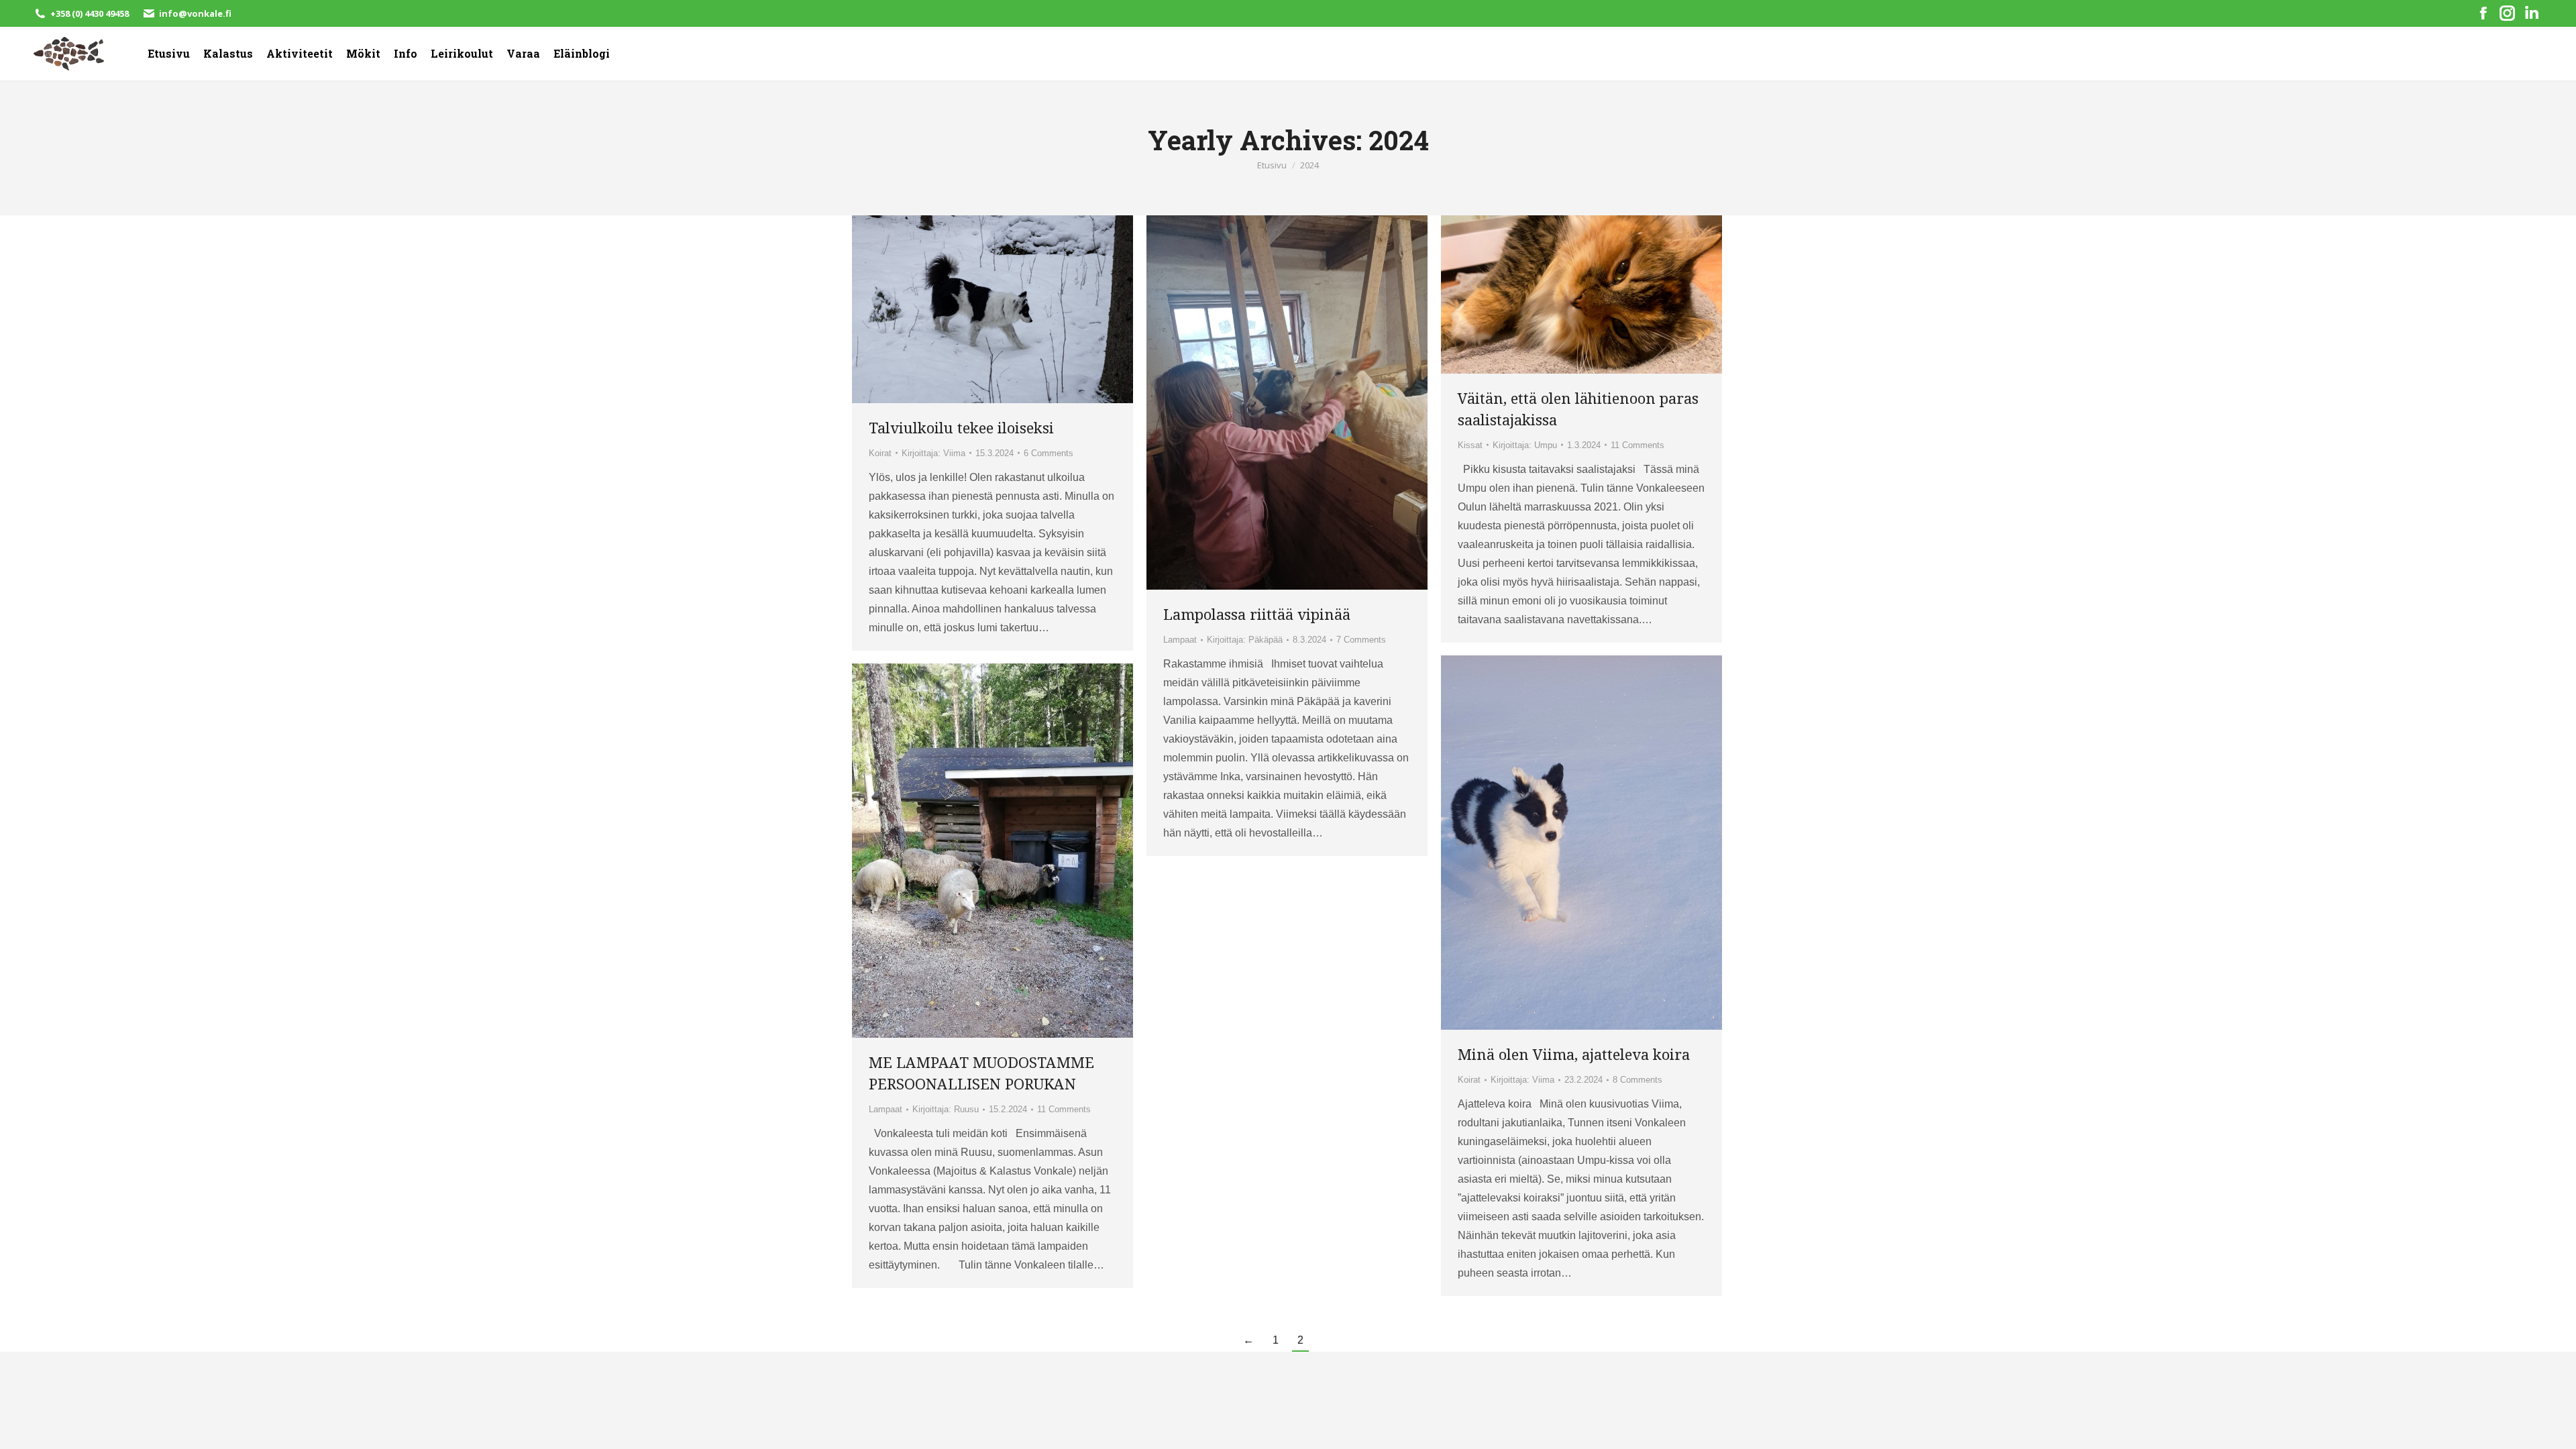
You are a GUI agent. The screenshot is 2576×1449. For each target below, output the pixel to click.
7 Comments (1361, 640)
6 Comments (1049, 453)
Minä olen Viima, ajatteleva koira (1574, 1054)
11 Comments (1638, 445)
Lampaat (1180, 640)
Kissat (1470, 445)
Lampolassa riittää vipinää (1257, 614)
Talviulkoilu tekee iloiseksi (961, 427)
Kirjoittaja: (933, 453)
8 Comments (1638, 1080)
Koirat (880, 453)
